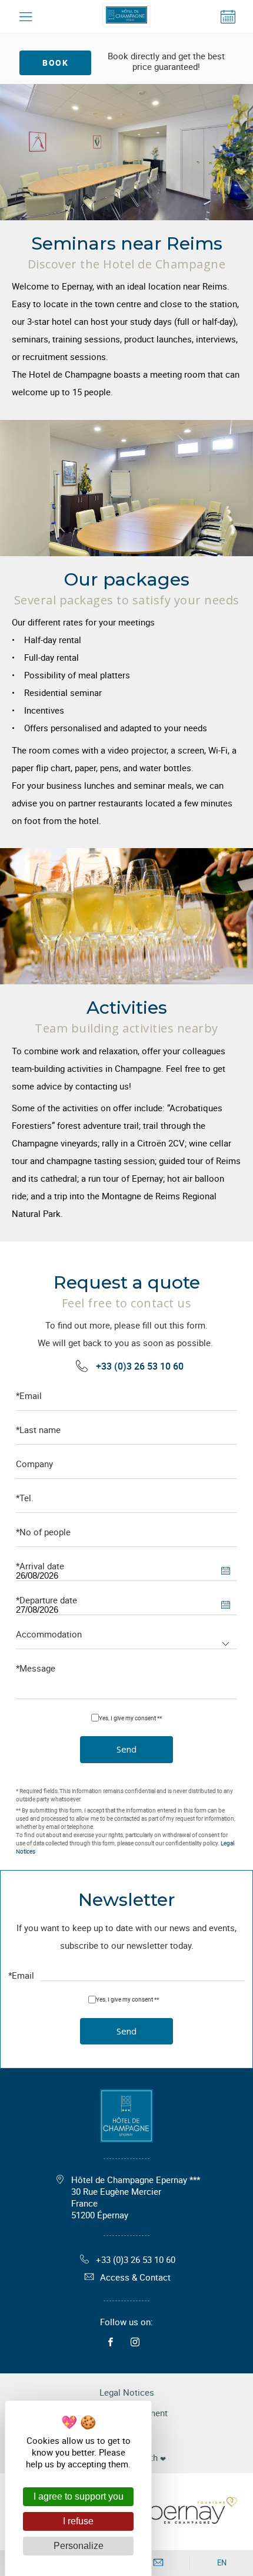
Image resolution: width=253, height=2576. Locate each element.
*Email (29, 1396)
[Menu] (25, 17)
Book (55, 63)
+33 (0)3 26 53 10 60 (140, 1366)
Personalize (79, 2546)
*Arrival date (40, 1566)
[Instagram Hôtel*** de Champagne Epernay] (138, 2342)
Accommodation (49, 1634)
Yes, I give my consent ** (130, 1718)
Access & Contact (135, 2277)
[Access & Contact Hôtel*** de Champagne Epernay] (159, 2563)
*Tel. (25, 1498)
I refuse (78, 2521)
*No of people (43, 1532)
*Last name (38, 1430)
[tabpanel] (126, 152)
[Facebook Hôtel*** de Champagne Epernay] (114, 2342)
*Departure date (46, 1600)
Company (34, 1464)
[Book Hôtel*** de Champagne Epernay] (228, 17)
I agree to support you (79, 2496)
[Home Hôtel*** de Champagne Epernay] (126, 17)
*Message (36, 1668)
